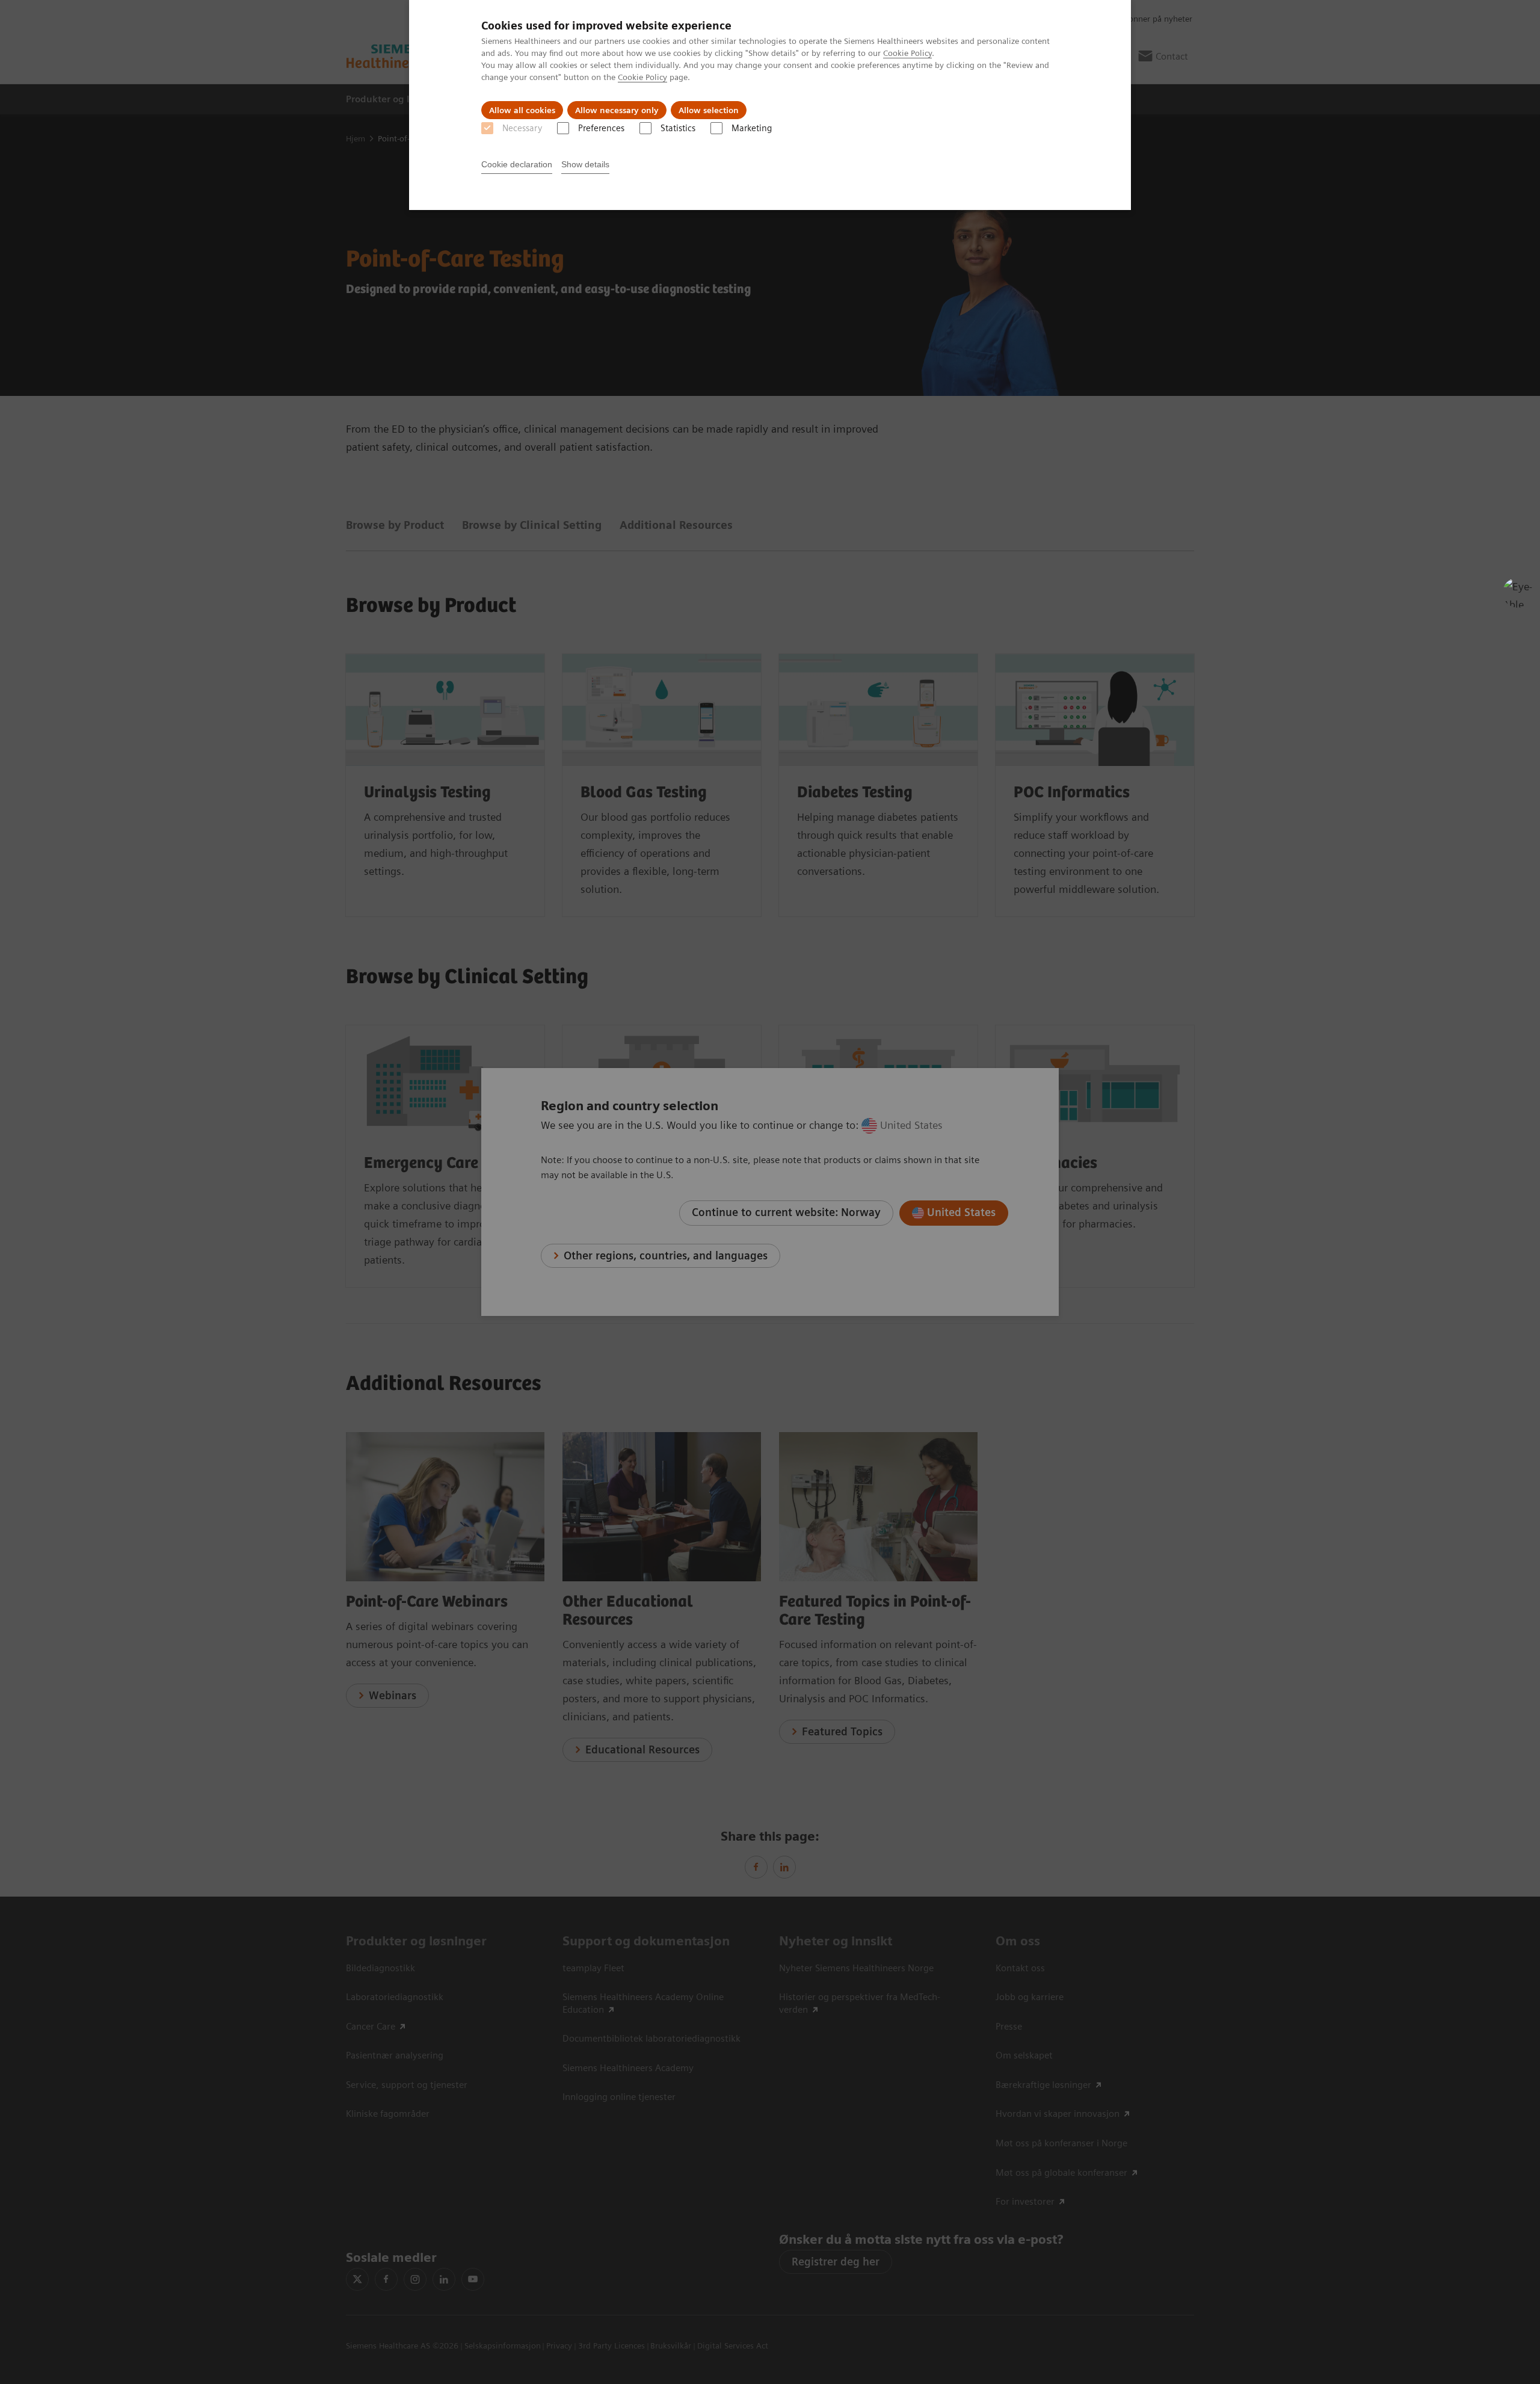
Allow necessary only (617, 110)
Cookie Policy (907, 53)
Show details (585, 164)
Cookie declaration (517, 164)
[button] (1518, 593)
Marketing (752, 128)
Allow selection (709, 110)
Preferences (601, 128)
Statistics (678, 128)
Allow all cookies (522, 110)
